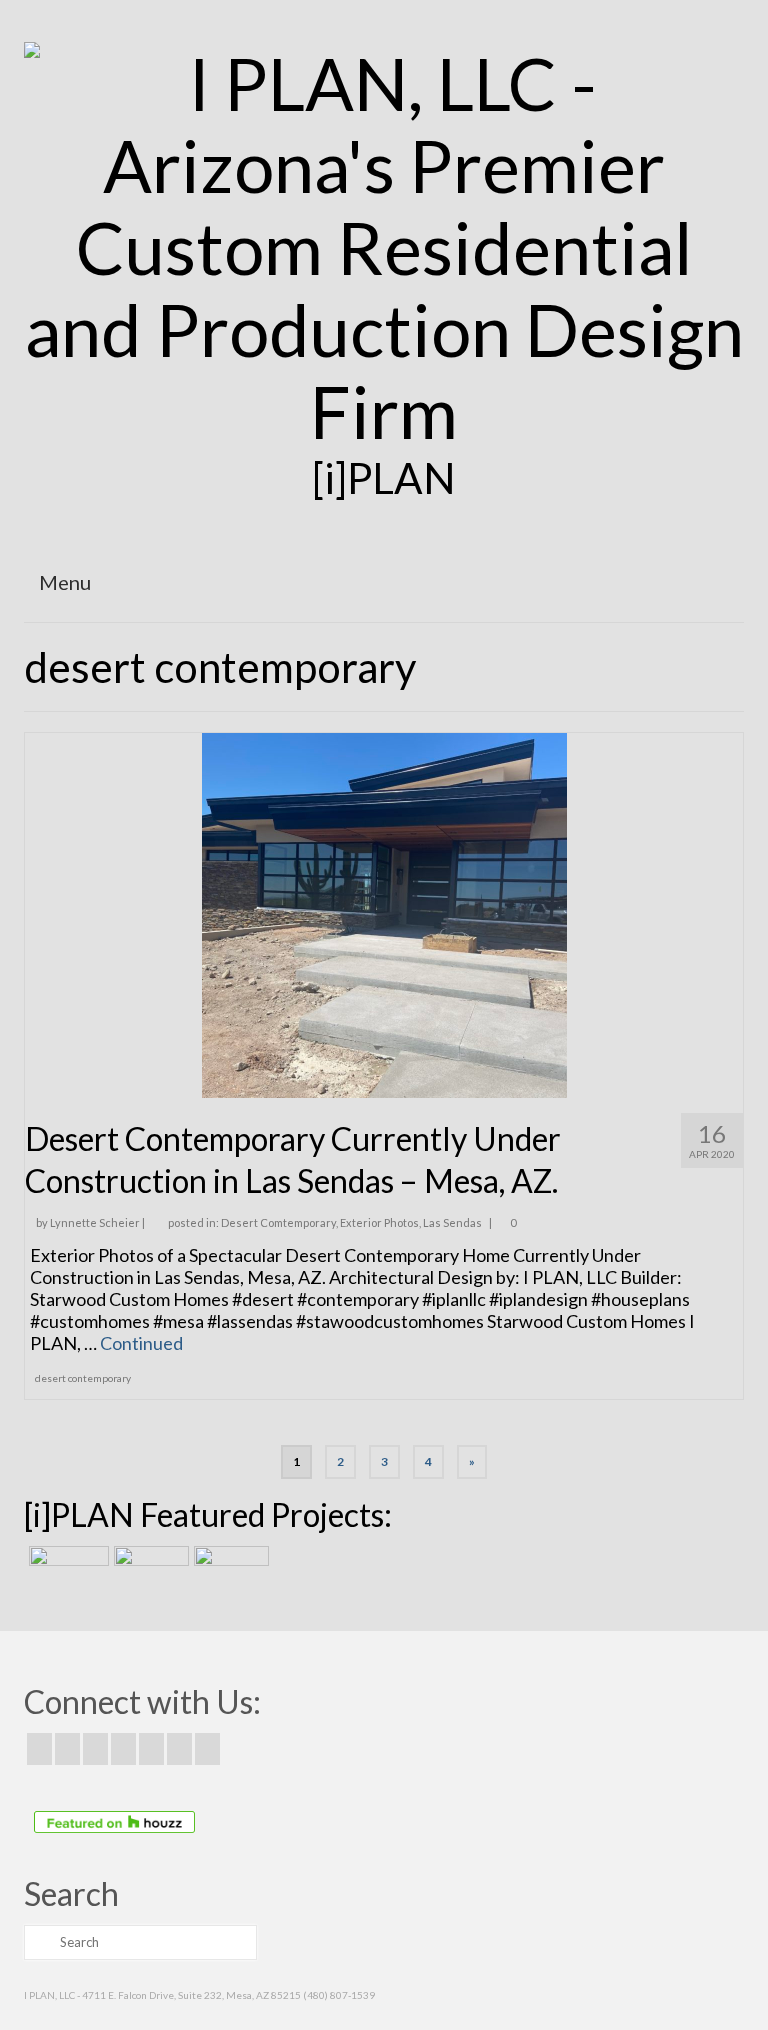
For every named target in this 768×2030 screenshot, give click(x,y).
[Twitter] (67, 1749)
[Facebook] (39, 1749)
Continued (141, 1343)
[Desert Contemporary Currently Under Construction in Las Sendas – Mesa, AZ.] (384, 913)
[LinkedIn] (179, 1749)
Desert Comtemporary (278, 1222)
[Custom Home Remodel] (149, 1571)
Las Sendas (452, 1222)
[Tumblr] (207, 1749)
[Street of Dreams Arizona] (229, 1571)
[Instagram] (95, 1749)
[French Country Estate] (66, 1571)
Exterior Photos (379, 1222)
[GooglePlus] (123, 1749)
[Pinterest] (151, 1749)
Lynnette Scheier (95, 1222)
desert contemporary (83, 1378)
